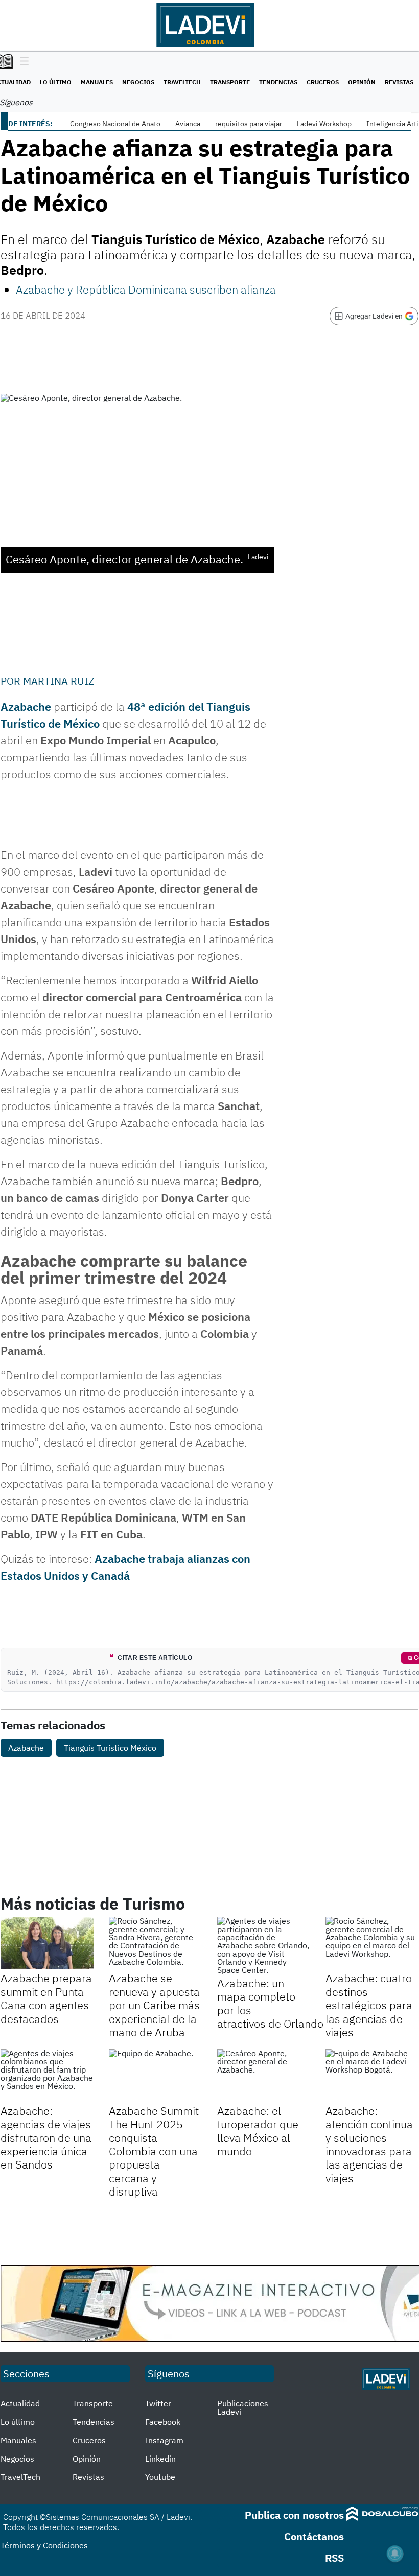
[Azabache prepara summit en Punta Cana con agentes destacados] (47, 1943)
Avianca (188, 124)
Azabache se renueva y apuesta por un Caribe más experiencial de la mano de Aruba (154, 2005)
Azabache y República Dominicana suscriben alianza (146, 289)
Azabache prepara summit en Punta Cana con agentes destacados (46, 1998)
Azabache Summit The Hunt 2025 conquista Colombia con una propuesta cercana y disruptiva (154, 2151)
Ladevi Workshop (324, 124)
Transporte (230, 82)
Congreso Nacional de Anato (115, 124)
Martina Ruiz (59, 681)
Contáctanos (314, 2536)
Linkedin (160, 2459)
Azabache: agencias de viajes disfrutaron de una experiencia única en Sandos (46, 2138)
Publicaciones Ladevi (243, 2408)
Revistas (399, 82)
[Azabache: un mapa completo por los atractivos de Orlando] (264, 1945)
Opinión (362, 82)
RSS (334, 2558)
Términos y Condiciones (44, 2545)
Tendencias (278, 82)
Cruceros (323, 82)
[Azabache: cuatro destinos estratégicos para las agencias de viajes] (372, 1943)
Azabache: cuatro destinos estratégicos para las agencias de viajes (369, 2005)
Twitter (158, 2403)
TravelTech (182, 82)
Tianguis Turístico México (110, 1748)
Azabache (26, 706)
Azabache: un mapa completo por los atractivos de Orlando (270, 2003)
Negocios (138, 82)
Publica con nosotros (294, 2515)
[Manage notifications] (395, 2554)
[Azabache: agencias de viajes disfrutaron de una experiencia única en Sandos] (47, 2075)
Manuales (97, 82)
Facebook (163, 2422)
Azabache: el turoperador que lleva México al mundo (258, 2131)
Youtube (160, 2477)
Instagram (164, 2440)
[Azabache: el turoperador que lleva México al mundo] (264, 2075)
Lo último (56, 82)
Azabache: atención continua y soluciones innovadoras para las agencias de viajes (369, 2144)
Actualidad (20, 2403)
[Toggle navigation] (22, 62)
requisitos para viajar (249, 124)
